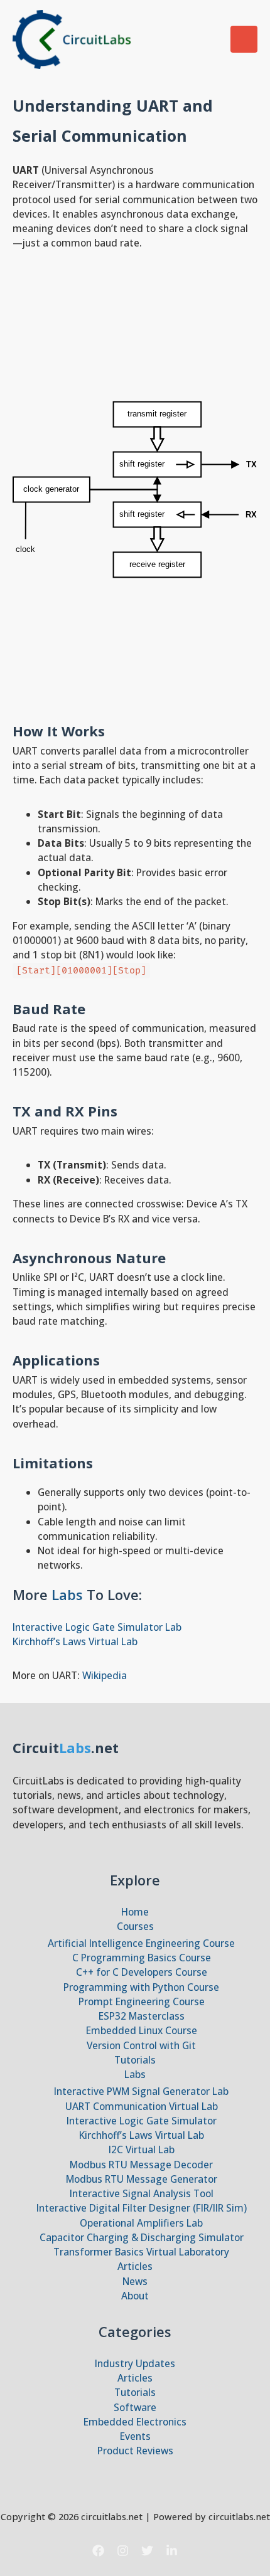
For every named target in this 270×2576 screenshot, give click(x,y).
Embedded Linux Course (142, 2030)
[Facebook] (98, 2551)
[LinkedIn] (172, 2551)
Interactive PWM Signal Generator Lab (141, 2091)
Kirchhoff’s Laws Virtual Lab (75, 1641)
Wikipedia (105, 1675)
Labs (69, 1594)
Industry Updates (135, 2363)
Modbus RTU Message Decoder (141, 2165)
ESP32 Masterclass (142, 2016)
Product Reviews (135, 2451)
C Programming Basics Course (142, 1958)
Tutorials (135, 2060)
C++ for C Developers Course (142, 1972)
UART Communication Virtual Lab (142, 2106)
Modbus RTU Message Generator (142, 2179)
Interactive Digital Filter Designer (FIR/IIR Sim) (142, 2208)
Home (135, 1912)
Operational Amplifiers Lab (141, 2223)
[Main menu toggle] (244, 39)
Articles (135, 2266)
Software (135, 2407)
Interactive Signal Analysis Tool (142, 2193)
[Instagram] (123, 2551)
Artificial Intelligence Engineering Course (141, 1943)
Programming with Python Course (141, 1987)
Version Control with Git (141, 2045)
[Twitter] (147, 2551)
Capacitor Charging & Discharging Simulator (142, 2237)
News (135, 2281)
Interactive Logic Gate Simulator (142, 2121)
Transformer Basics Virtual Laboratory (141, 2252)
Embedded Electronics (135, 2422)
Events (135, 2436)
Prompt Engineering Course (142, 2001)
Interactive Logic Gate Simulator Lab (97, 1627)
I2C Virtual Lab (142, 2149)
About (135, 2296)
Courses (135, 1926)
